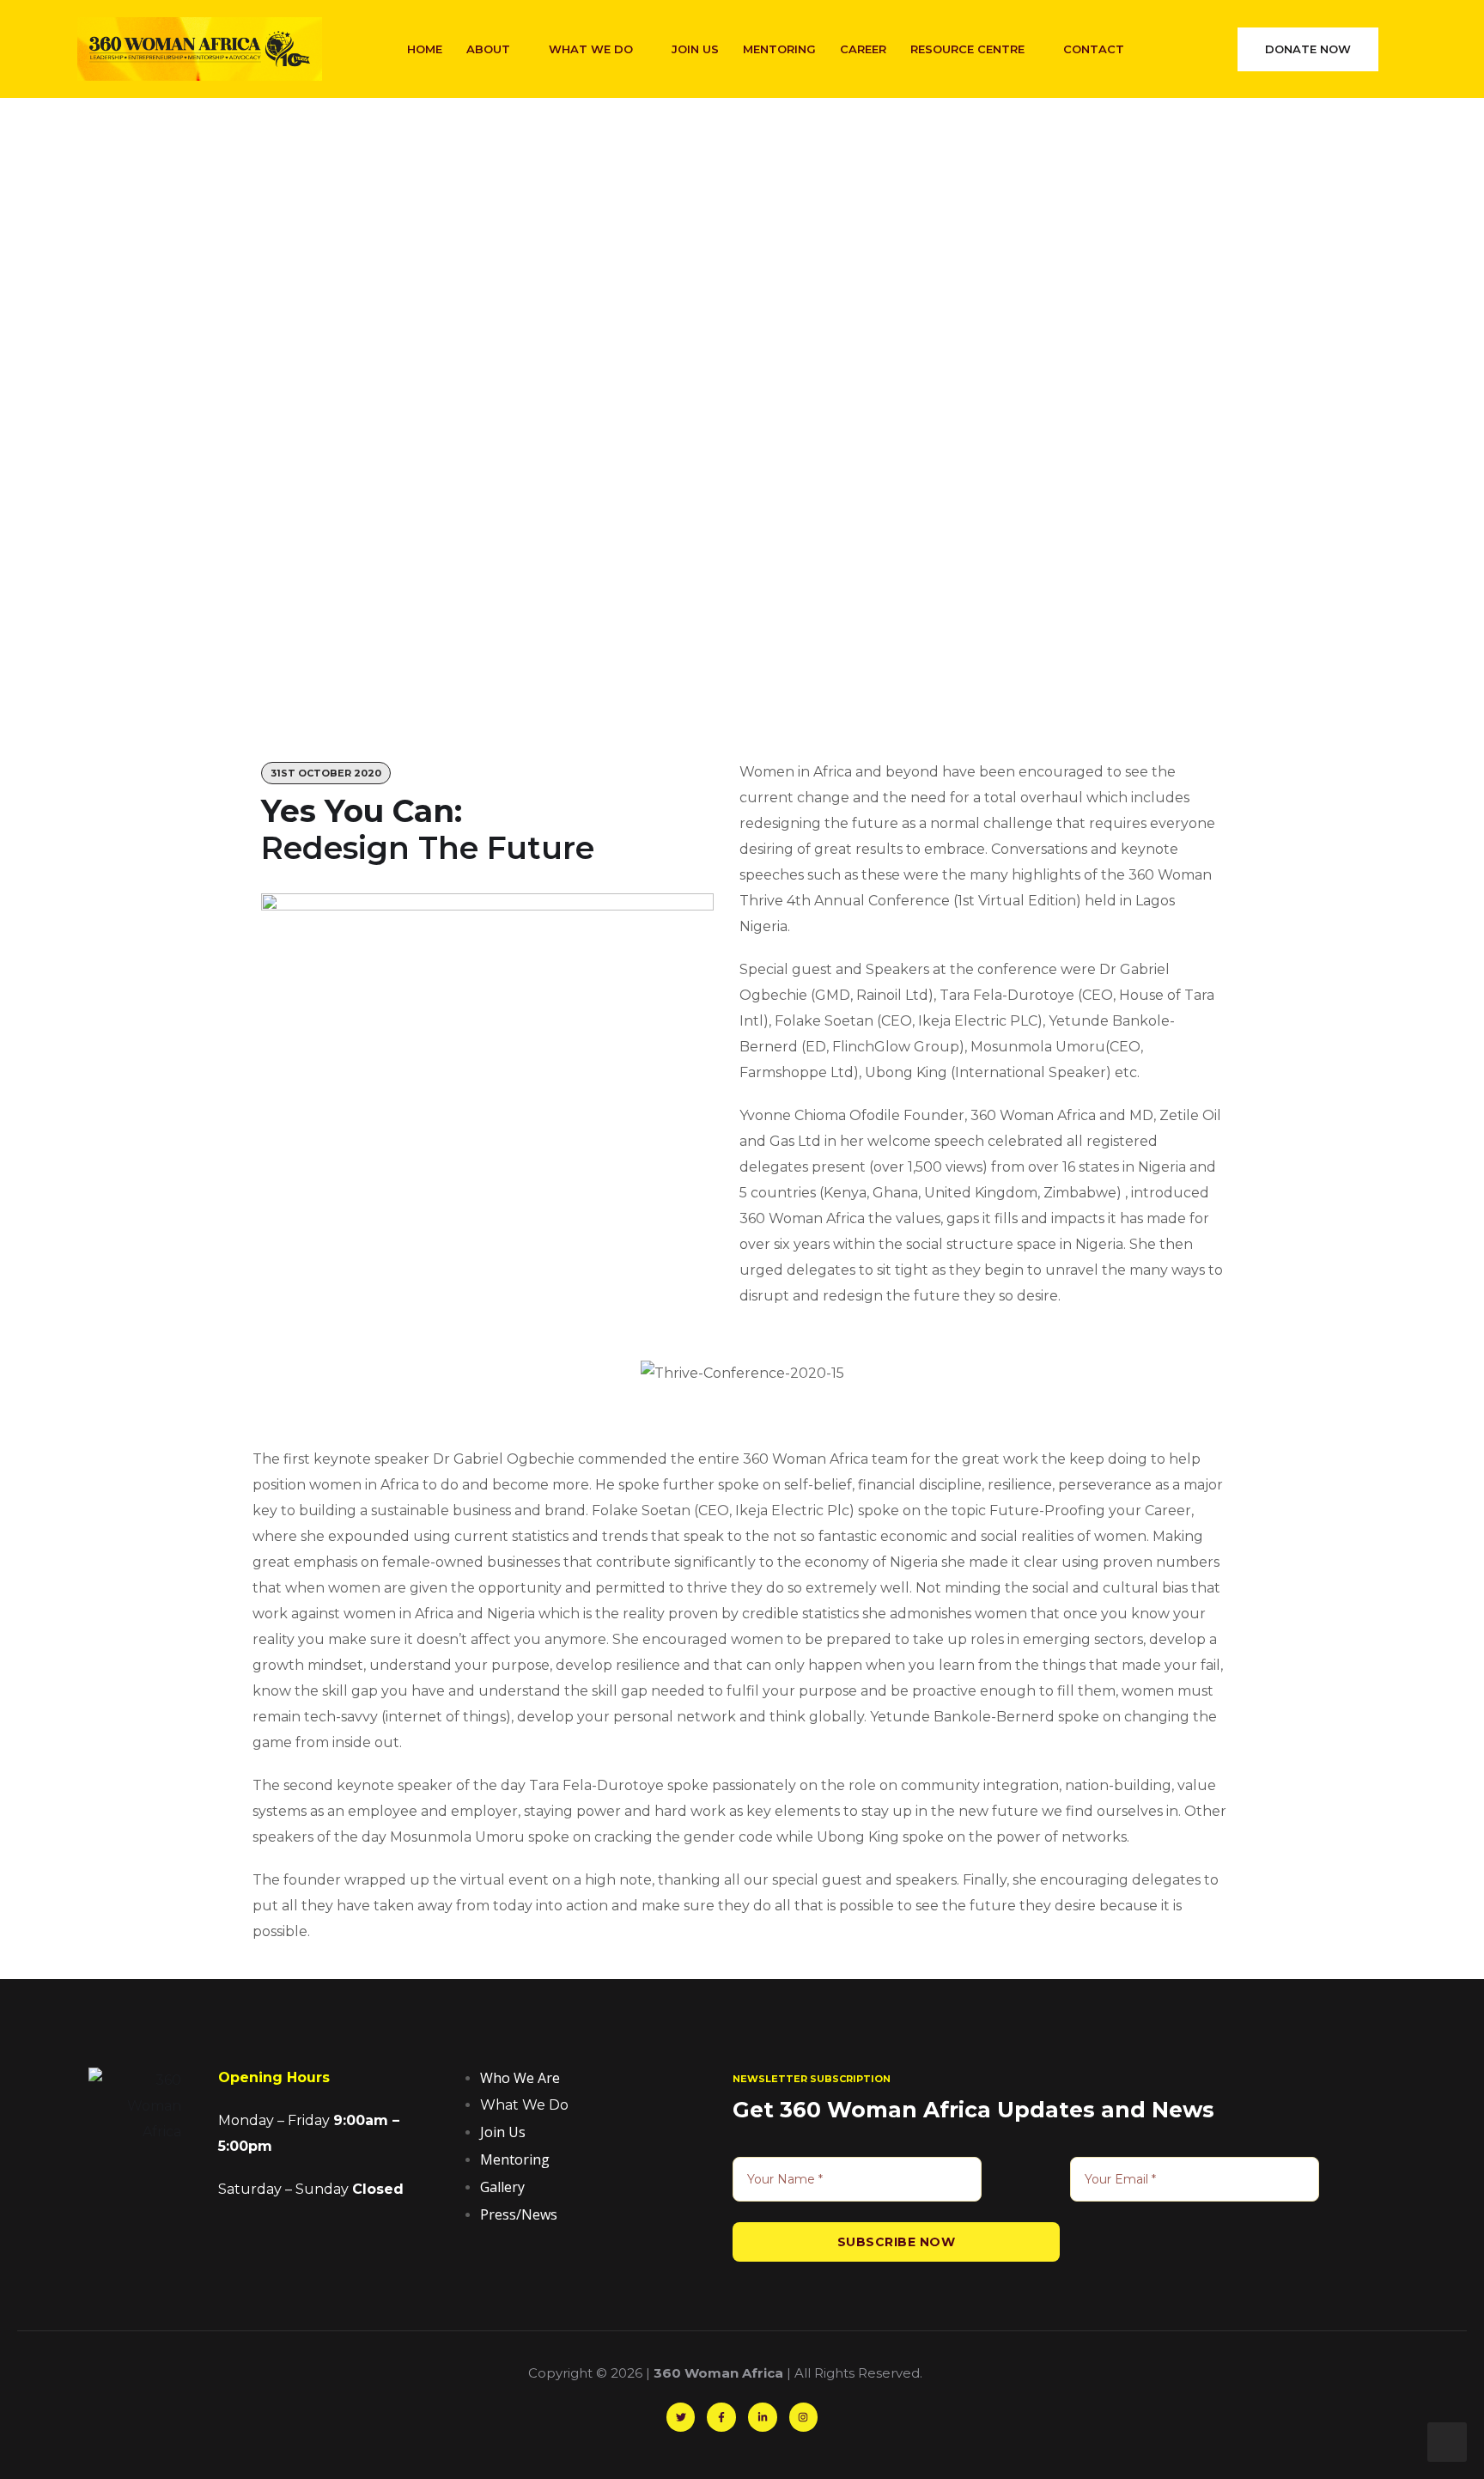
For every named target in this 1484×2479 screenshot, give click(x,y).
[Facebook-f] (721, 2417)
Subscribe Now (897, 2242)
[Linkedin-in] (763, 2417)
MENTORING (779, 49)
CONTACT (1094, 49)
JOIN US (695, 49)
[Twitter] (681, 2417)
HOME (425, 49)
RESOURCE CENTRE (967, 49)
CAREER (863, 49)
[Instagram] (804, 2417)
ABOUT (488, 49)
